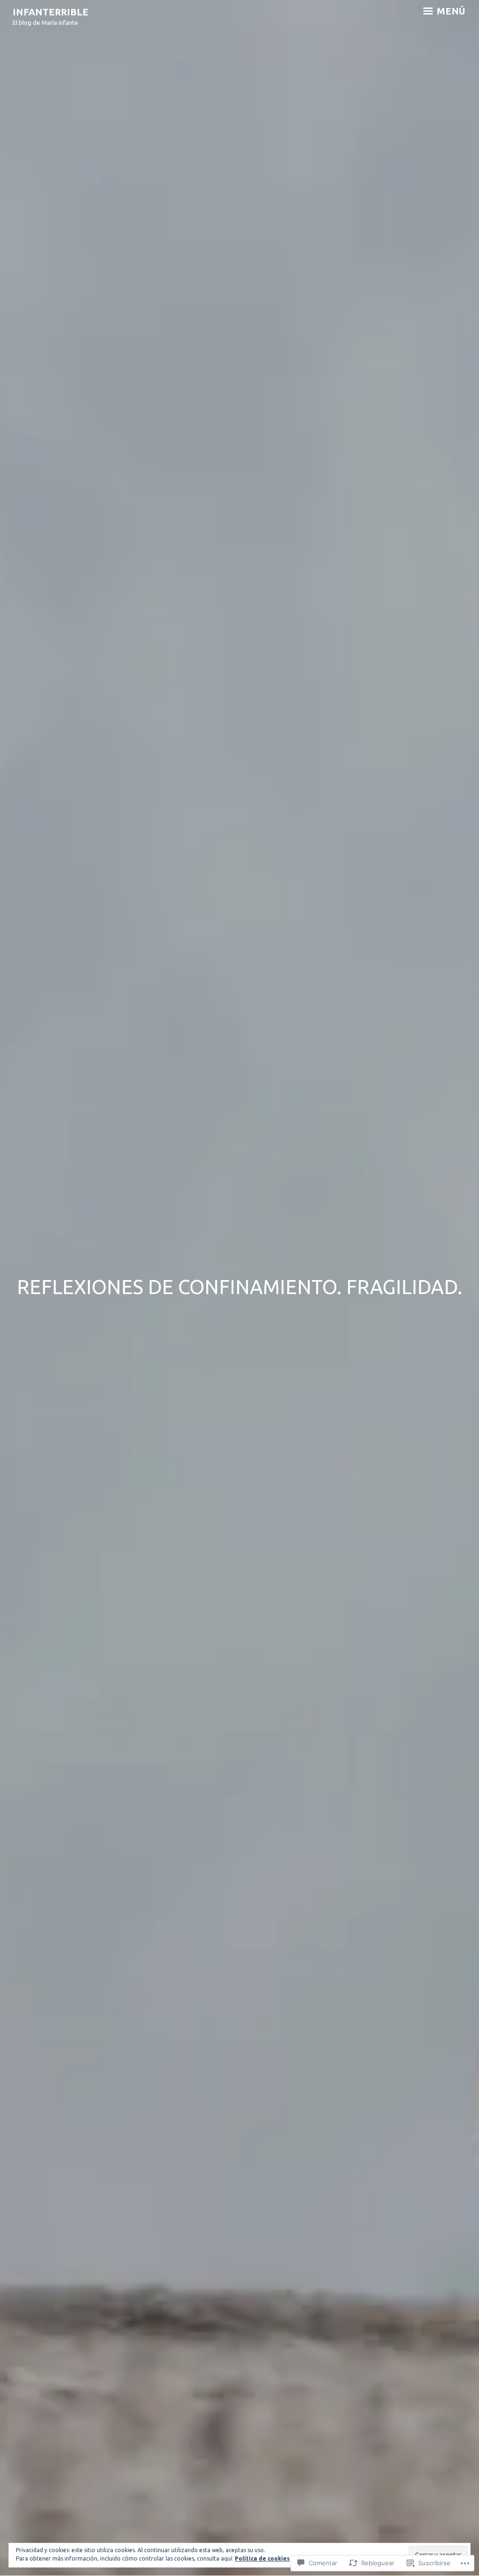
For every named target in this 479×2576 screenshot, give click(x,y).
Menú (450, 11)
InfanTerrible (51, 12)
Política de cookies (262, 2558)
